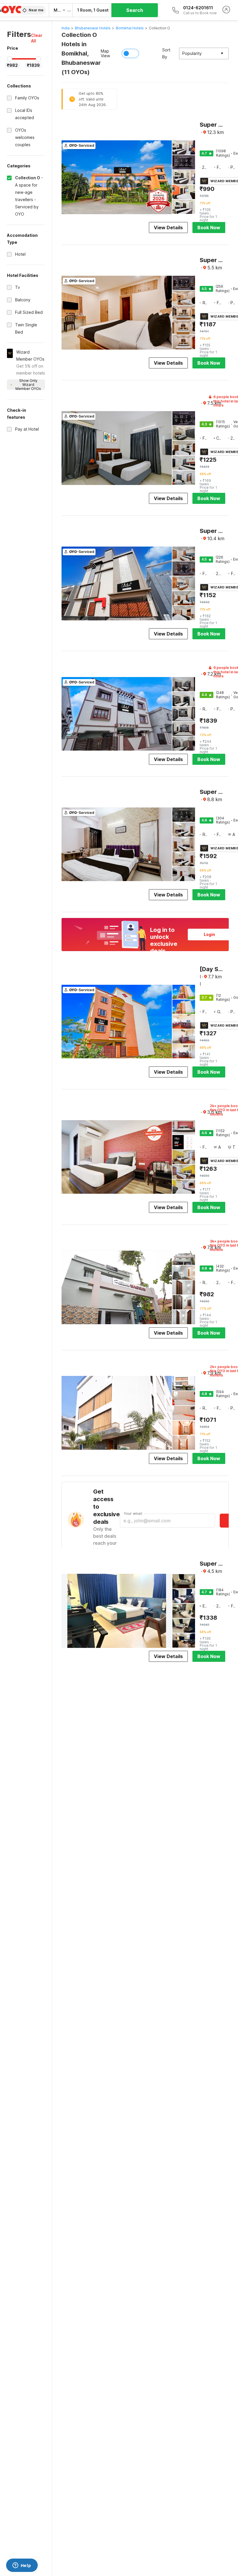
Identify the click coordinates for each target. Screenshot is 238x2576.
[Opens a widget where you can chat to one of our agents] (22, 2566)
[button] (38, 38)
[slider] (10, 59)
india (66, 28)
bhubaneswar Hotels (93, 28)
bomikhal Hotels (130, 28)
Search (135, 10)
